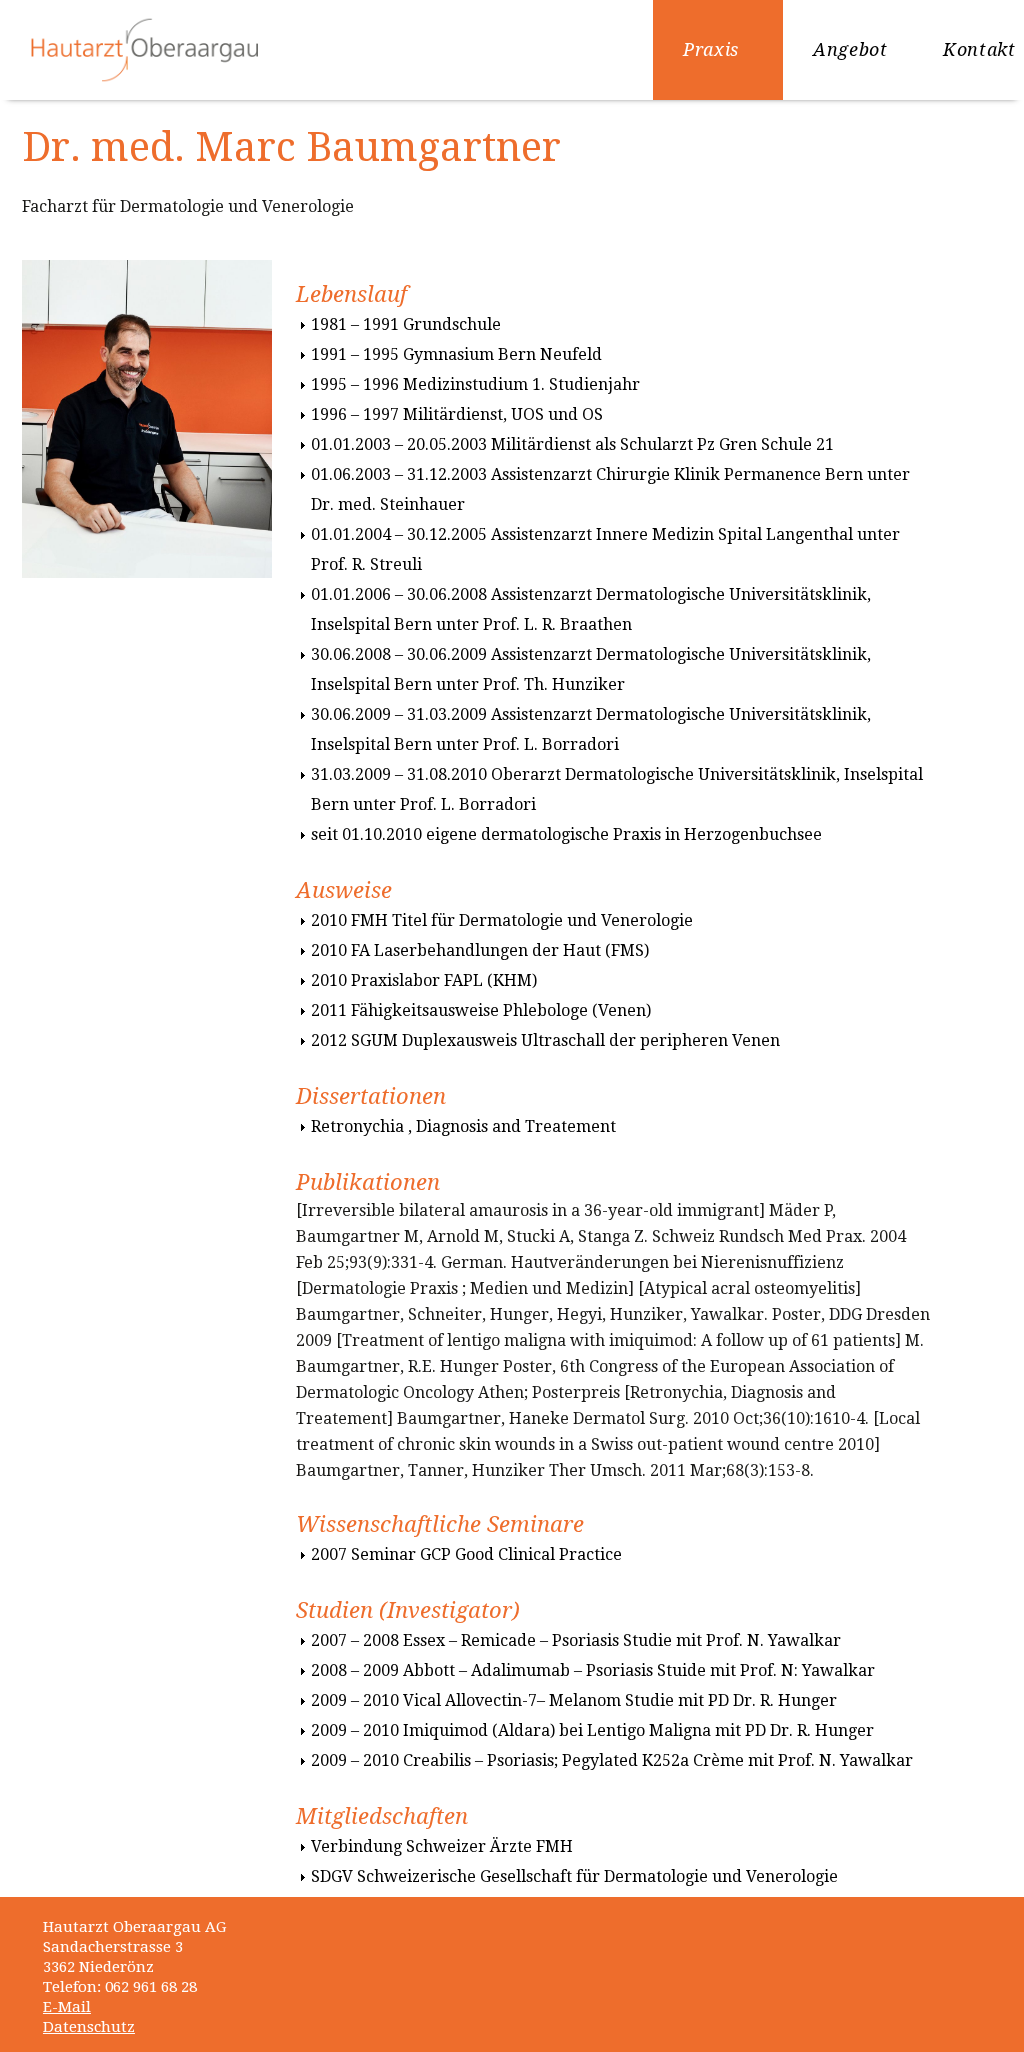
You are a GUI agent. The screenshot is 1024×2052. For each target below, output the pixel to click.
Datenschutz (89, 2027)
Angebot (850, 49)
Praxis (711, 49)
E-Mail (67, 2007)
